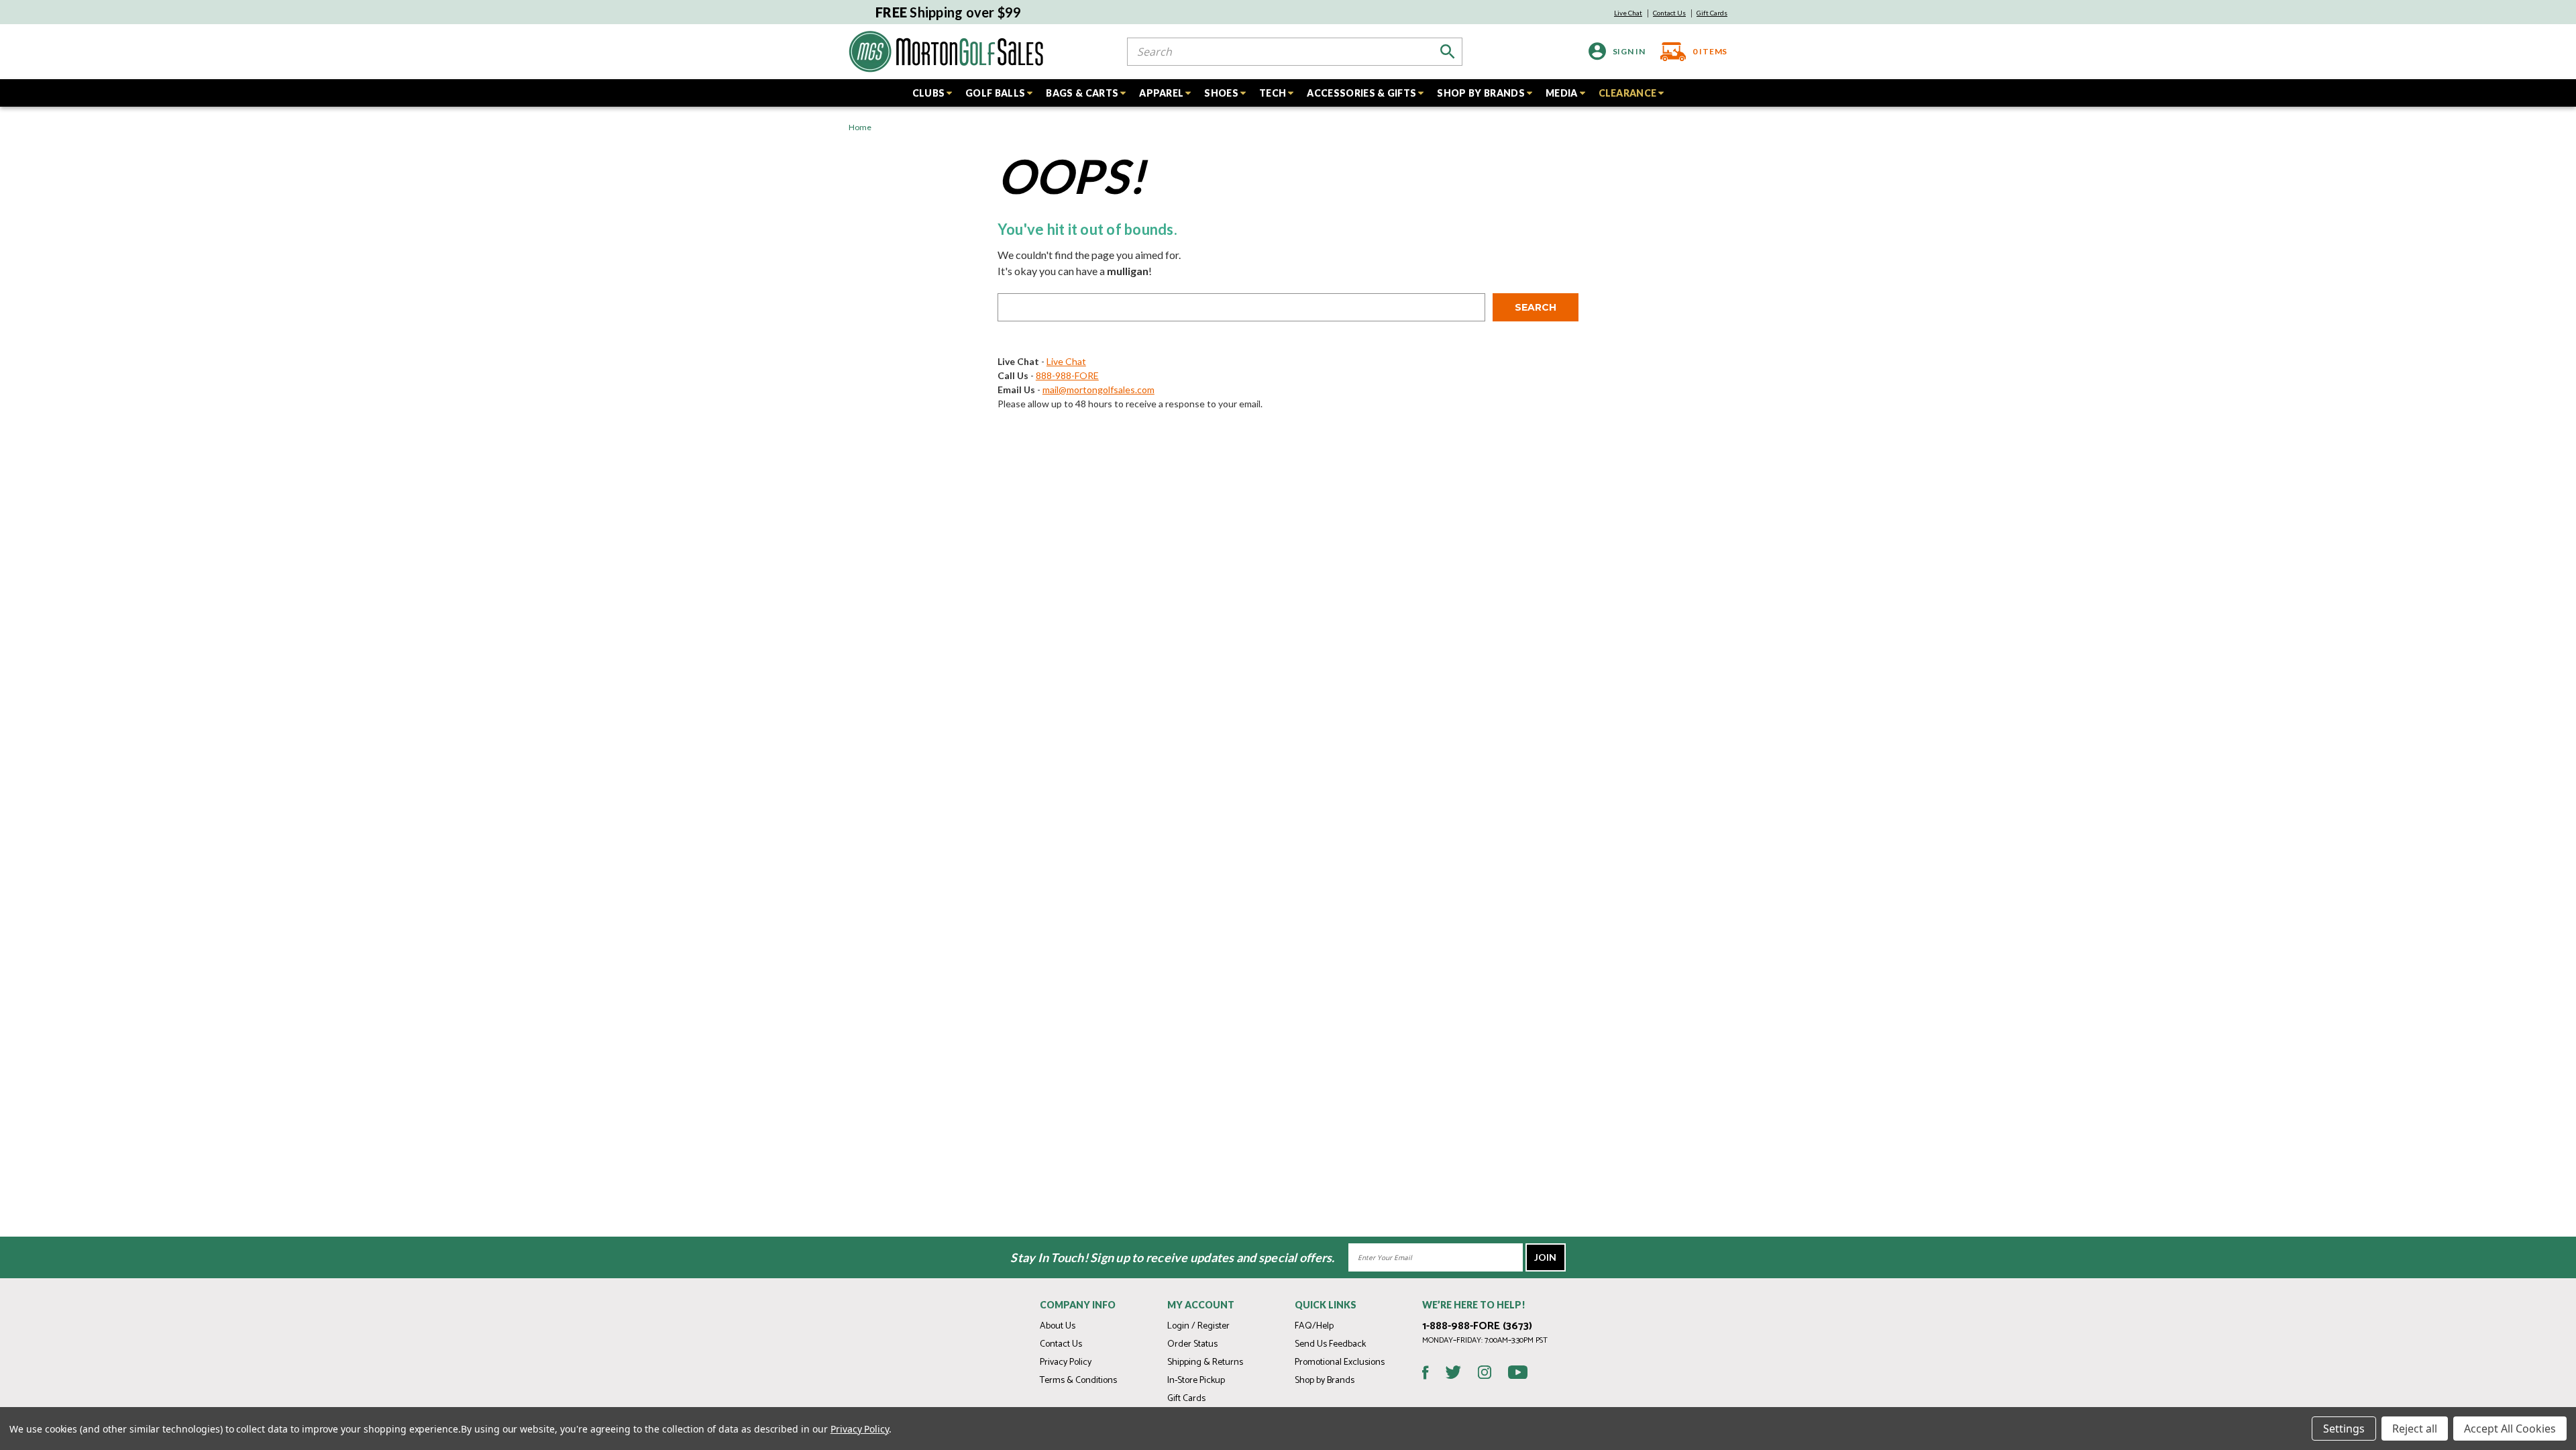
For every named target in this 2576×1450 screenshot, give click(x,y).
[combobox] (1295, 52)
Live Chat (1628, 13)
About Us (1058, 1326)
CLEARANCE (1628, 93)
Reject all (2415, 1429)
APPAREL (1161, 93)
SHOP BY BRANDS (1481, 93)
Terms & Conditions (1078, 1381)
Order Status (1192, 1344)
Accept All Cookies (2510, 1429)
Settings (2344, 1429)
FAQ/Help (1314, 1326)
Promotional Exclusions (1340, 1362)
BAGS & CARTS (1082, 93)
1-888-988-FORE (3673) (1477, 1326)
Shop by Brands (1325, 1381)
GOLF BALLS (995, 93)
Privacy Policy (1066, 1362)
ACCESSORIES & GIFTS (1361, 93)
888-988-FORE (1067, 375)
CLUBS (929, 93)
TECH (1273, 93)
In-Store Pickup (1196, 1381)
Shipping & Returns (1205, 1362)
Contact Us (1669, 13)
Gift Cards (1712, 13)
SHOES (1221, 93)
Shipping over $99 (949, 12)
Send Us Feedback (1330, 1344)
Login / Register (1198, 1326)
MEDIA (1562, 93)
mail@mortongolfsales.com (1098, 390)
